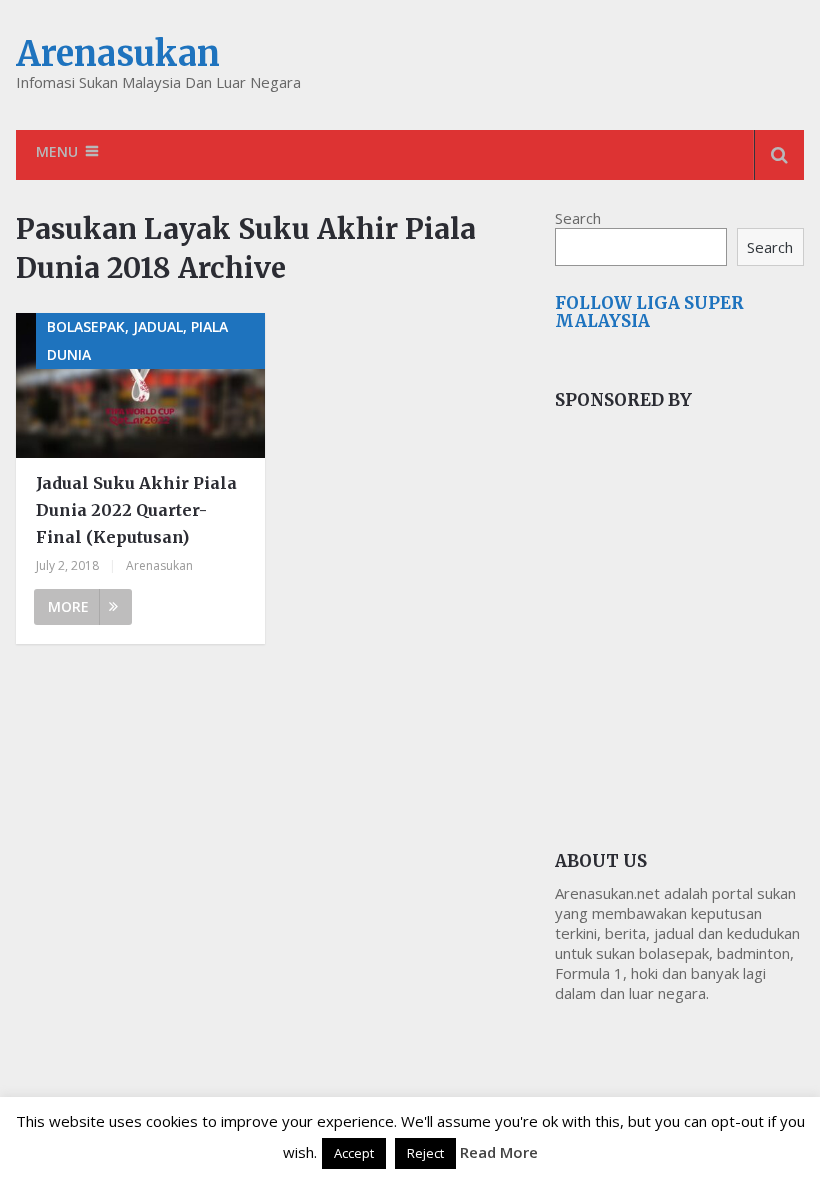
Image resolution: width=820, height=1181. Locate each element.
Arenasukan (118, 54)
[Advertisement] (687, 587)
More (68, 606)
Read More (499, 1152)
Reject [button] (425, 1153)
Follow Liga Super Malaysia (649, 312)
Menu (57, 151)
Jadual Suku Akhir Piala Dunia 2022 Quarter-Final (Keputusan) (136, 510)
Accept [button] (354, 1153)
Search (578, 218)
